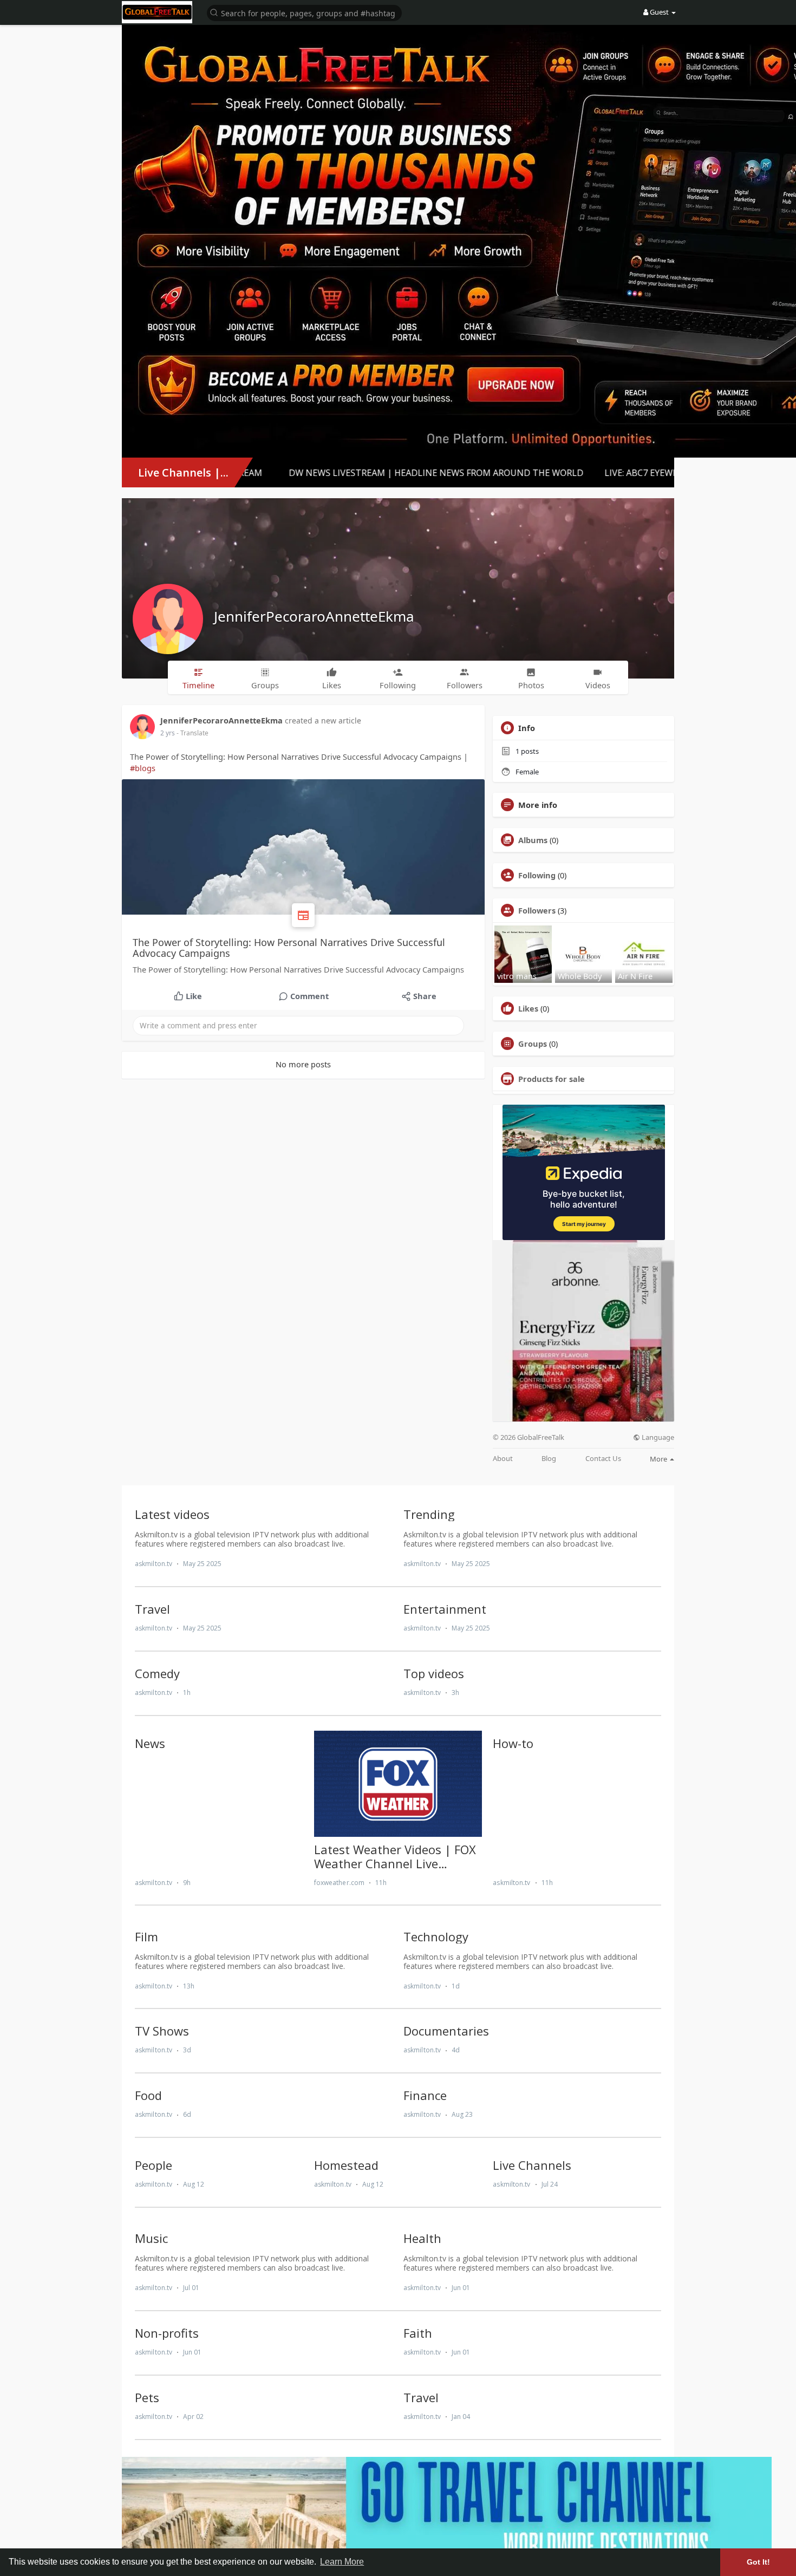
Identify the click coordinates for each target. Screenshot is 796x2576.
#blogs (143, 768)
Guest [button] (659, 12)
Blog (549, 1459)
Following (537, 875)
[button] (304, 12)
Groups (533, 1044)
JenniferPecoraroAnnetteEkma (314, 616)
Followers (537, 910)
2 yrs (168, 733)
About (503, 1459)
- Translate (193, 733)
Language (657, 1437)
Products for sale (552, 1079)
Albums (533, 840)
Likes (528, 1008)
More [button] (659, 1459)
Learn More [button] (342, 2562)
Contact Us (603, 1459)
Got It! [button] (758, 2562)
